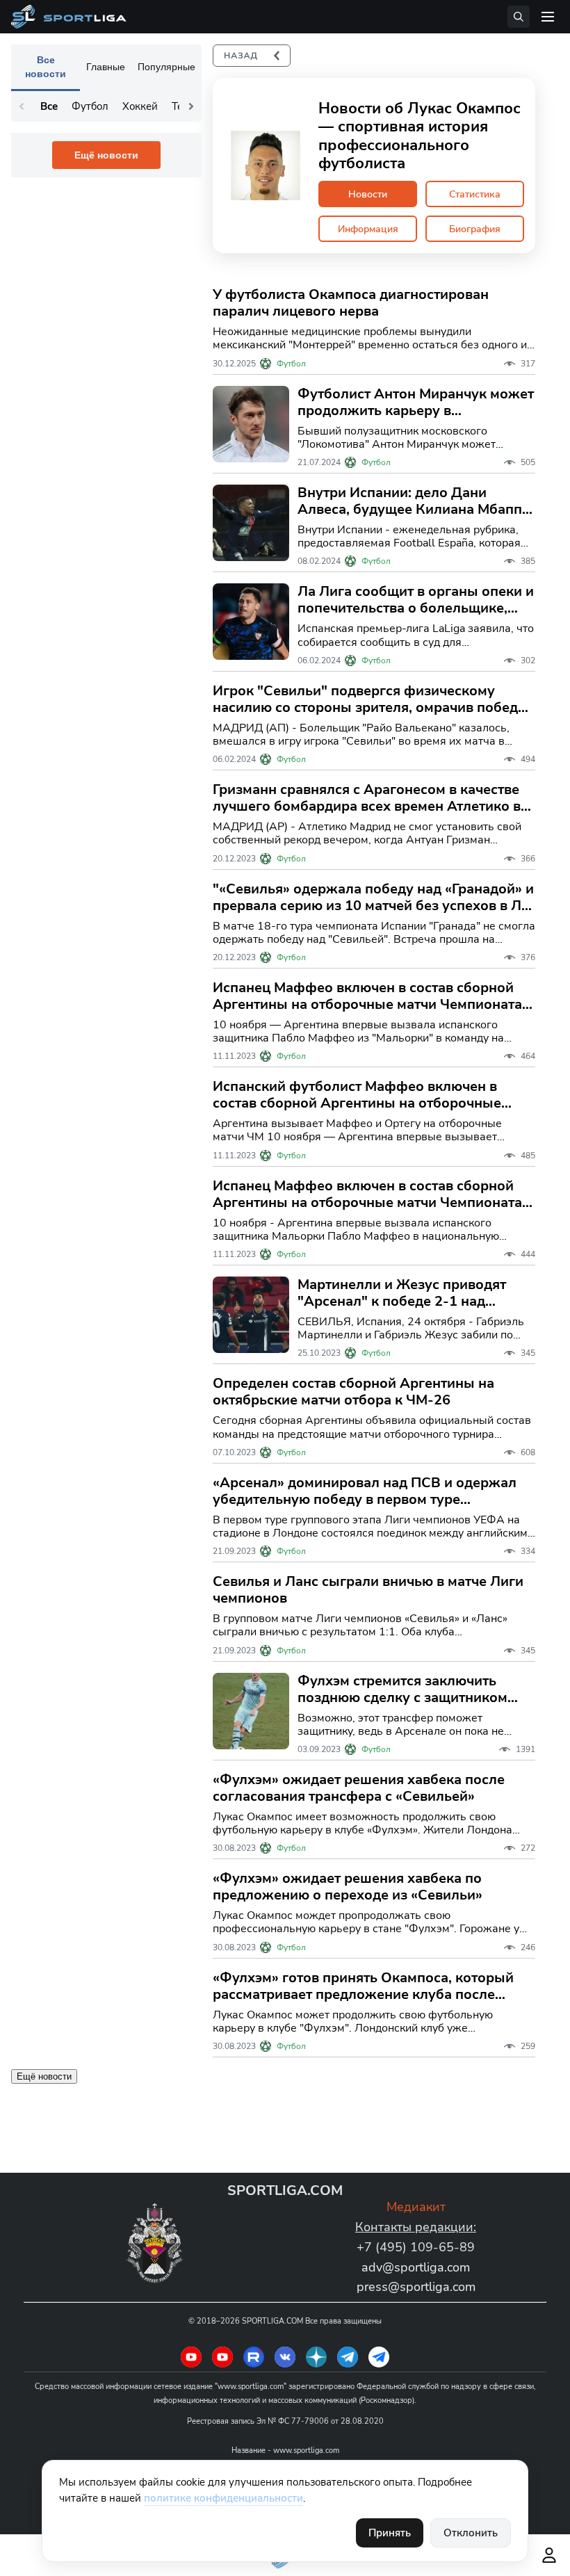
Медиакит (416, 2207)
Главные (106, 67)
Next (191, 106)
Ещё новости (106, 155)
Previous (22, 106)
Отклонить (471, 2533)
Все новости (46, 67)
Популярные (166, 67)
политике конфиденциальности (223, 2498)
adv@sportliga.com (416, 2267)
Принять (390, 2533)
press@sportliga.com (416, 2287)
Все (49, 106)
